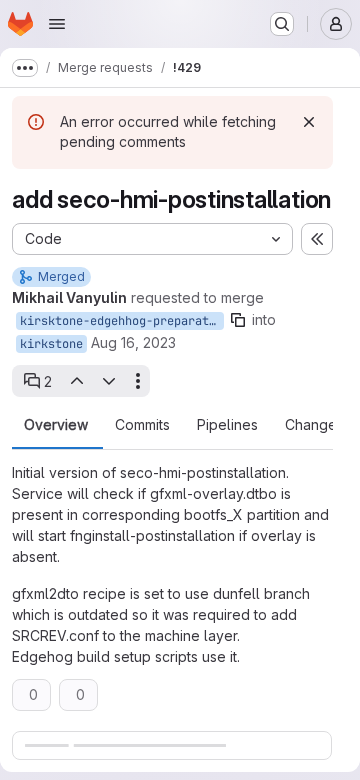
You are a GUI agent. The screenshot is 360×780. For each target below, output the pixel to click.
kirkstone (51, 344)
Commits (142, 425)
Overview (56, 425)
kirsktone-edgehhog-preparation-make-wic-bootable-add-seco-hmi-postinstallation (122, 321)
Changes (314, 425)
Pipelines (227, 425)
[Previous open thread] (76, 381)
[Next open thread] (109, 381)
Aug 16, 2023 (133, 342)
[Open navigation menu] (57, 24)
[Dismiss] (309, 122)
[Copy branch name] (238, 320)
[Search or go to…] (282, 24)
